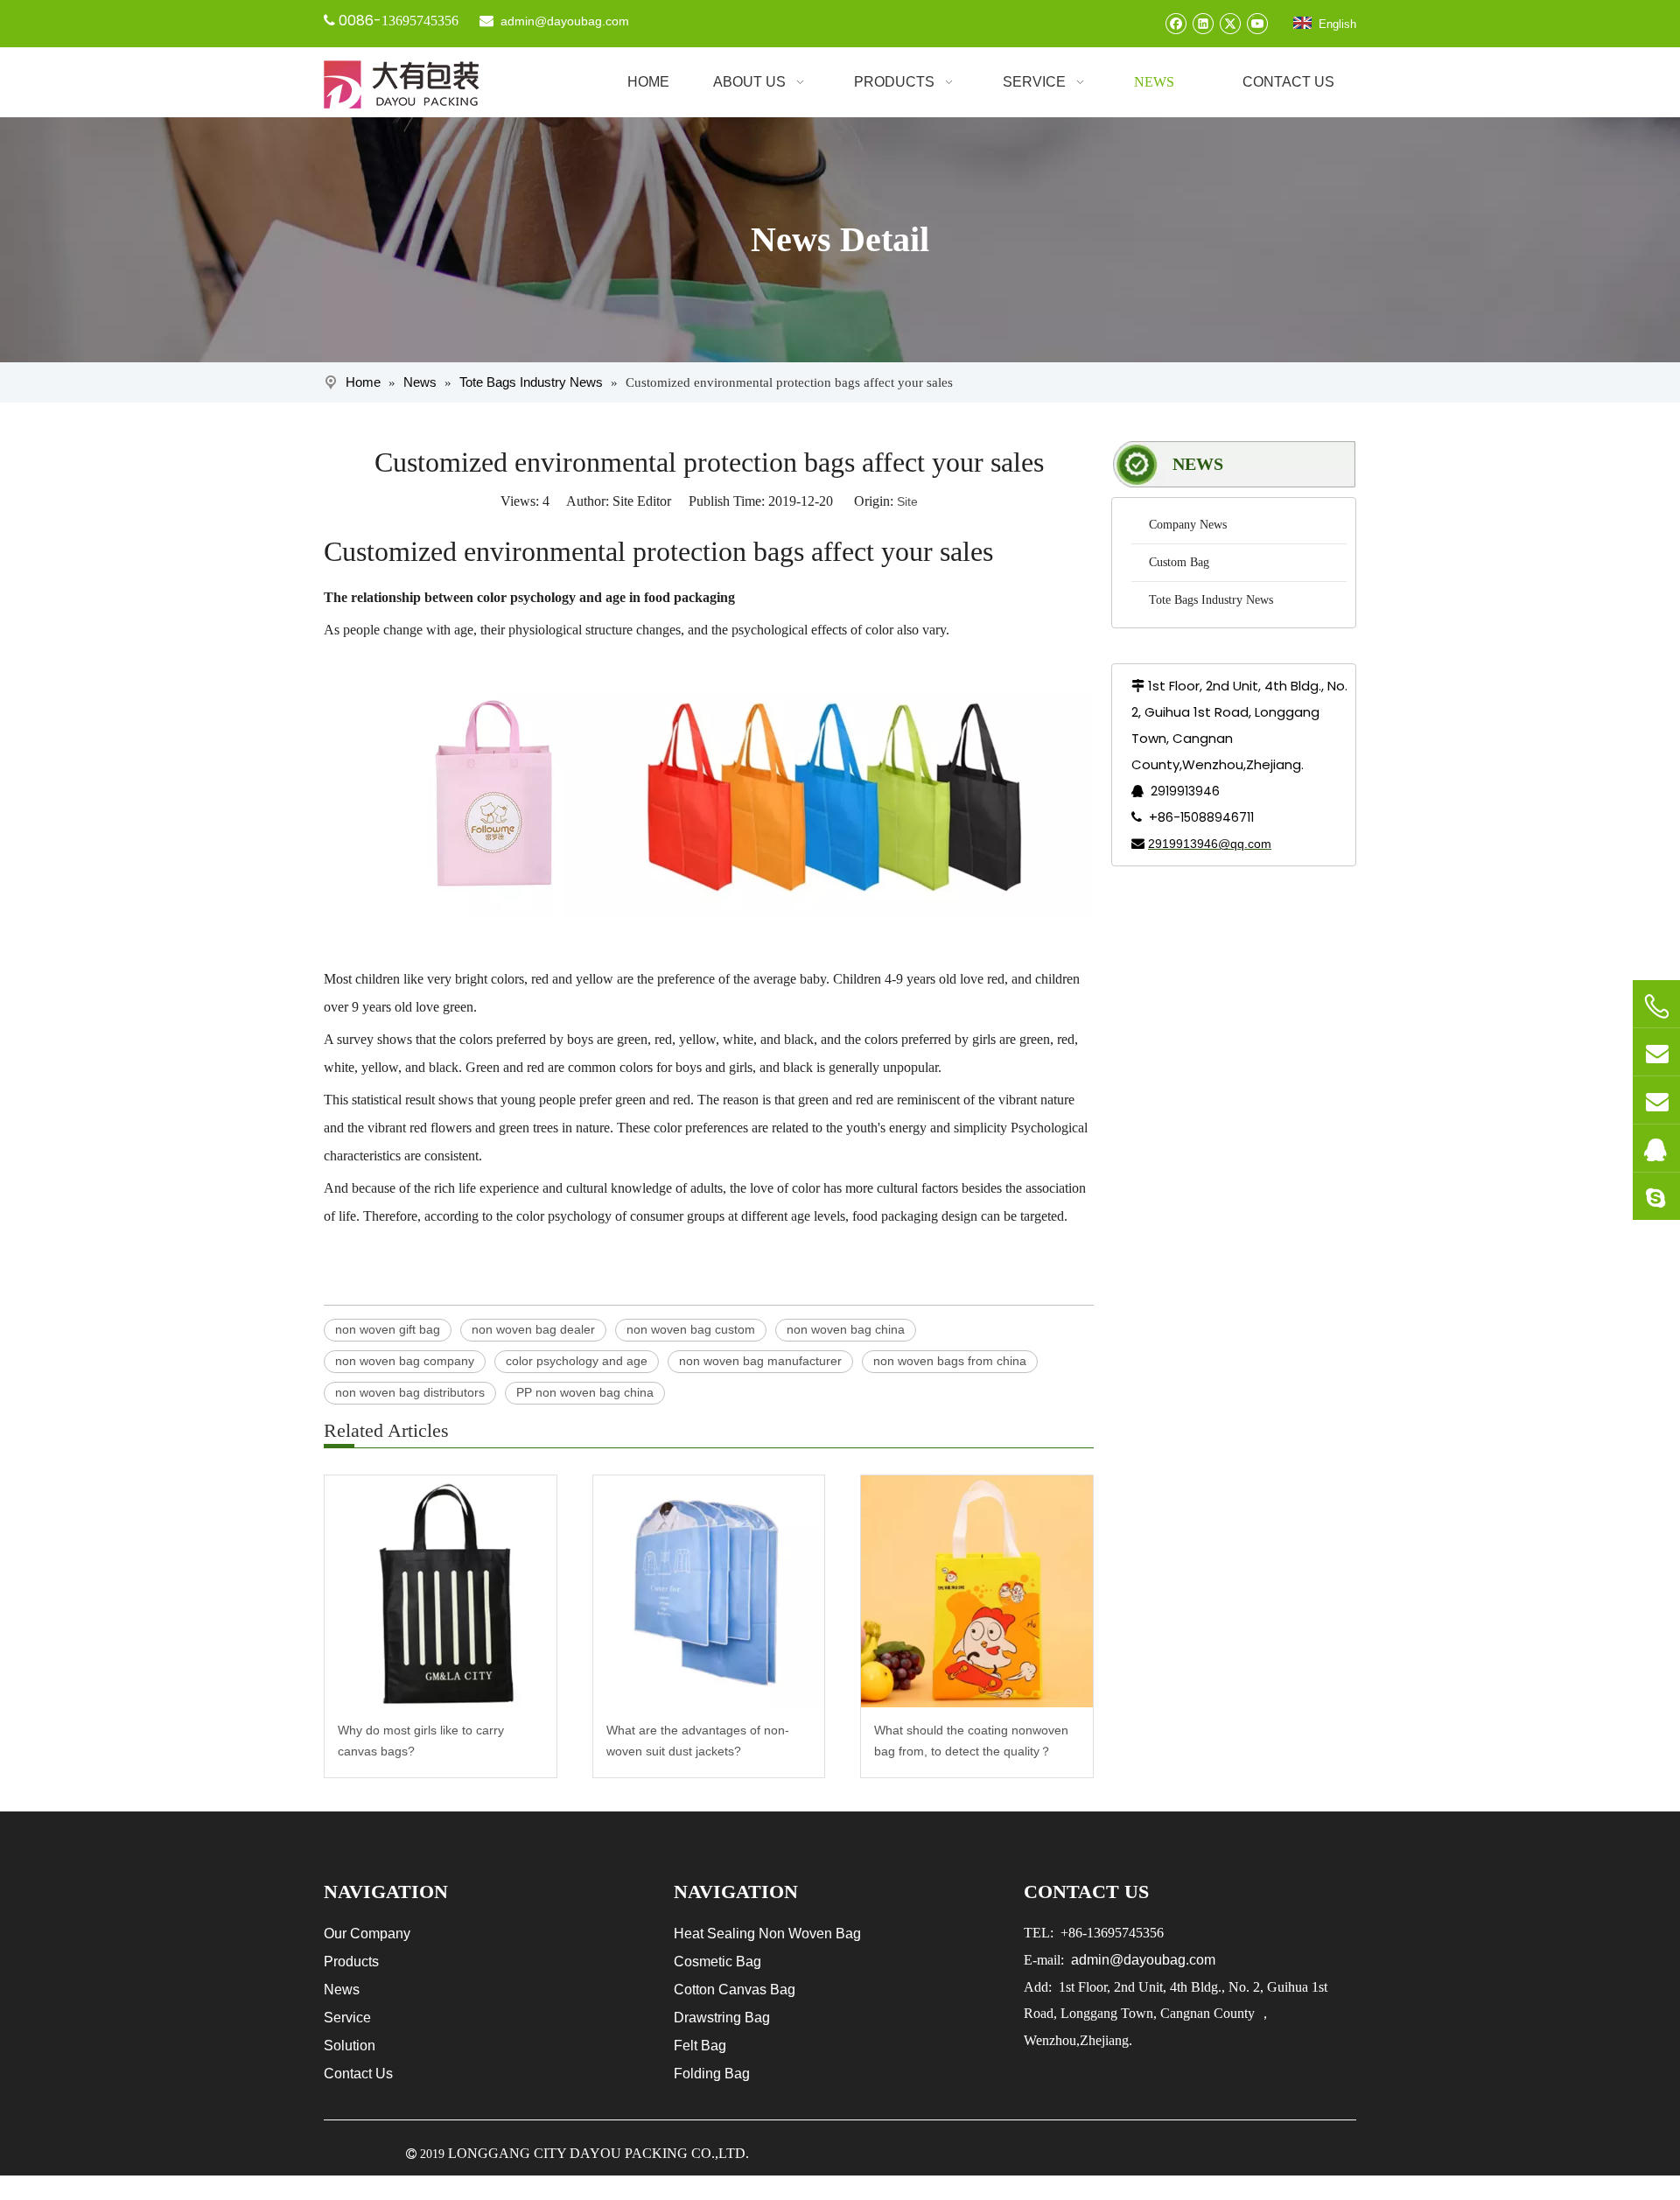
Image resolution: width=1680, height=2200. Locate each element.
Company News (1188, 525)
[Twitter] (1230, 23)
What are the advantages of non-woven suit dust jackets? (698, 1741)
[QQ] (1656, 1148)
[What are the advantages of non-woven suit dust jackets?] (709, 1591)
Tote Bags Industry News (1211, 600)
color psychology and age (577, 1361)
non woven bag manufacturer (760, 1361)
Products (351, 1962)
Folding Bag (712, 2074)
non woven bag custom (691, 1329)
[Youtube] (1257, 23)
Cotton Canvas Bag (735, 1990)
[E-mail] (1656, 1052)
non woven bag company (405, 1361)
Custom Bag (1179, 562)
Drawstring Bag (722, 2018)
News (342, 1990)
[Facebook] (1176, 23)
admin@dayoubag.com (563, 21)
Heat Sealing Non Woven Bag (767, 1934)
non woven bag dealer (533, 1329)
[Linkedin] (1203, 23)
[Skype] (1656, 1196)
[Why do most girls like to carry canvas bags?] (441, 1591)
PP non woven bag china (585, 1392)
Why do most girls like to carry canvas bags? (421, 1741)
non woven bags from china (950, 1361)
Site (907, 501)
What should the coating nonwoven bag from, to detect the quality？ (971, 1741)
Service (347, 2018)
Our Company (367, 1934)
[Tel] (1656, 1006)
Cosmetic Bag (717, 1962)
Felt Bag (700, 2046)
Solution (350, 2046)
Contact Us (358, 2074)
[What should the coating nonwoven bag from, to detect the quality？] (977, 1591)
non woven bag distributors (410, 1392)
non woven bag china (846, 1329)
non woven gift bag (388, 1329)
